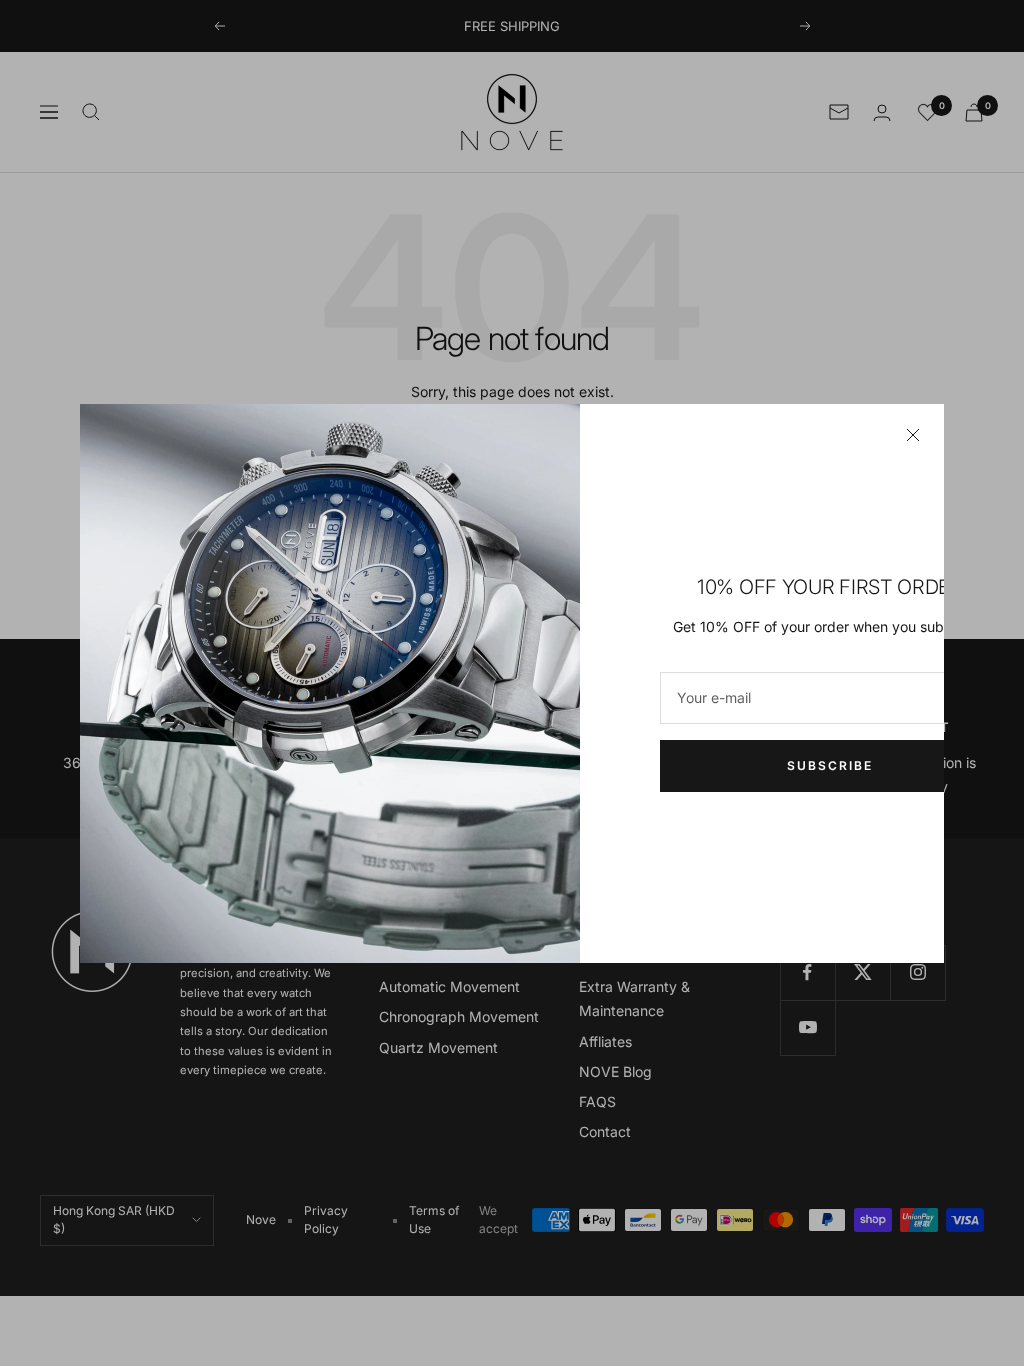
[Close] (913, 435)
